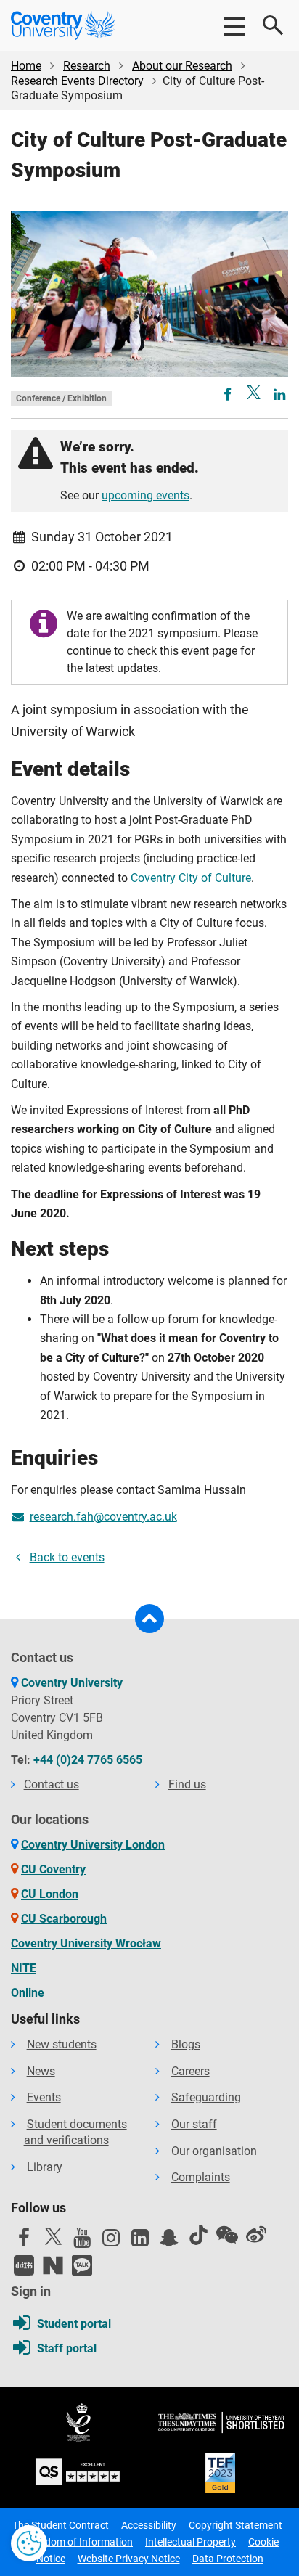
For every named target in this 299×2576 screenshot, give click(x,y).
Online (28, 1993)
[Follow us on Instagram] (111, 2241)
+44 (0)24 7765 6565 (88, 1760)
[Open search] (274, 25)
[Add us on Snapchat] (169, 2241)
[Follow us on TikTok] (198, 2235)
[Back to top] (149, 1619)
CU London (50, 1894)
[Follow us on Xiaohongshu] (24, 2265)
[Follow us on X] (53, 2236)
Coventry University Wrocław (86, 1943)
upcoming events (146, 495)
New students (62, 2044)
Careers (191, 2071)
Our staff (194, 2124)
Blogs (186, 2044)
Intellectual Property (191, 2542)
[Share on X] (254, 392)
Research (87, 66)
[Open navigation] (234, 25)
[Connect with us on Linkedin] (140, 2241)
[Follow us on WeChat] (227, 2235)
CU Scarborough (64, 1919)
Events (44, 2097)
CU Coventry (53, 1869)
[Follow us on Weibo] (256, 2235)
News (41, 2071)
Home (26, 66)
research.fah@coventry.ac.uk (103, 1517)
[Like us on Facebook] (24, 2241)
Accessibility (149, 2525)
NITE (24, 1968)
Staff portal (67, 2348)
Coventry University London (93, 1845)
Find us (187, 1784)
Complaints (201, 2177)
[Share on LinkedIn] (279, 395)
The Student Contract (61, 2525)
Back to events (67, 1557)
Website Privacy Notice (129, 2559)
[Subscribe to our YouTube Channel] (82, 2241)
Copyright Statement (235, 2525)
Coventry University (72, 1683)
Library (45, 2167)
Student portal (74, 2324)
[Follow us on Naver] (53, 2265)
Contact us (52, 1784)
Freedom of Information (79, 2542)
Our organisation (214, 2151)
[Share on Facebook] (229, 395)
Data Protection (228, 2559)
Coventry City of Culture (191, 878)
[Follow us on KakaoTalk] (82, 2265)
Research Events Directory (77, 81)
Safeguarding (206, 2097)
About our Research (182, 66)
